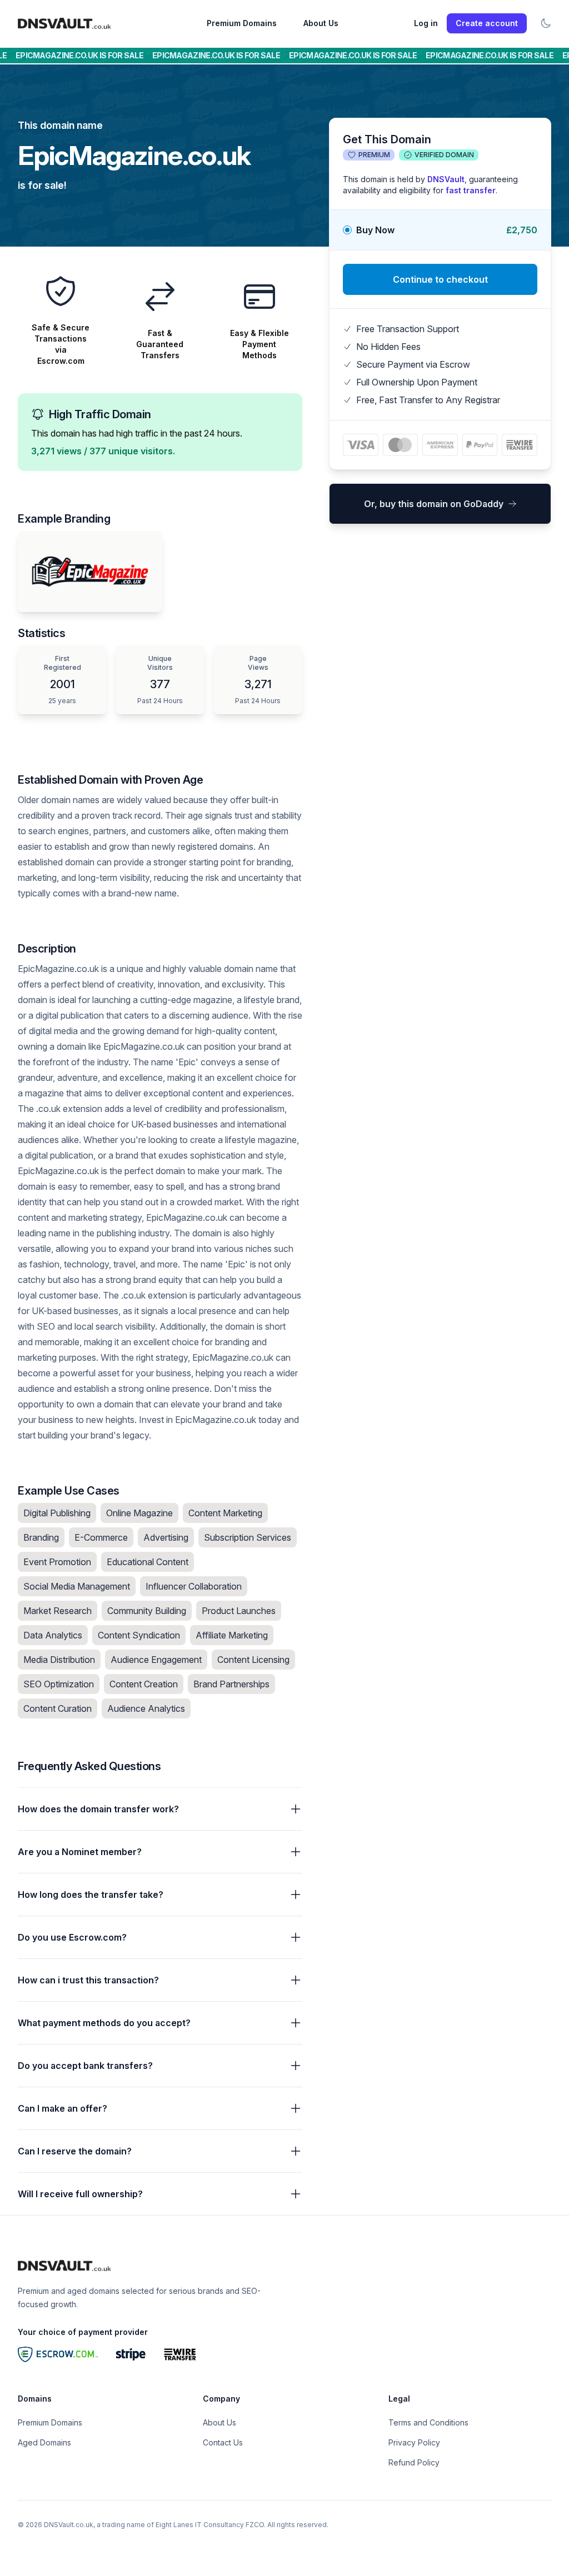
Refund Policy (414, 2462)
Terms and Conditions (428, 2422)
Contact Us (223, 2442)
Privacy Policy (414, 2442)
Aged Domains (44, 2442)
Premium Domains (242, 23)
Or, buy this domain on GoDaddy (434, 504)
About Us (321, 23)
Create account (487, 23)
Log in (426, 23)
